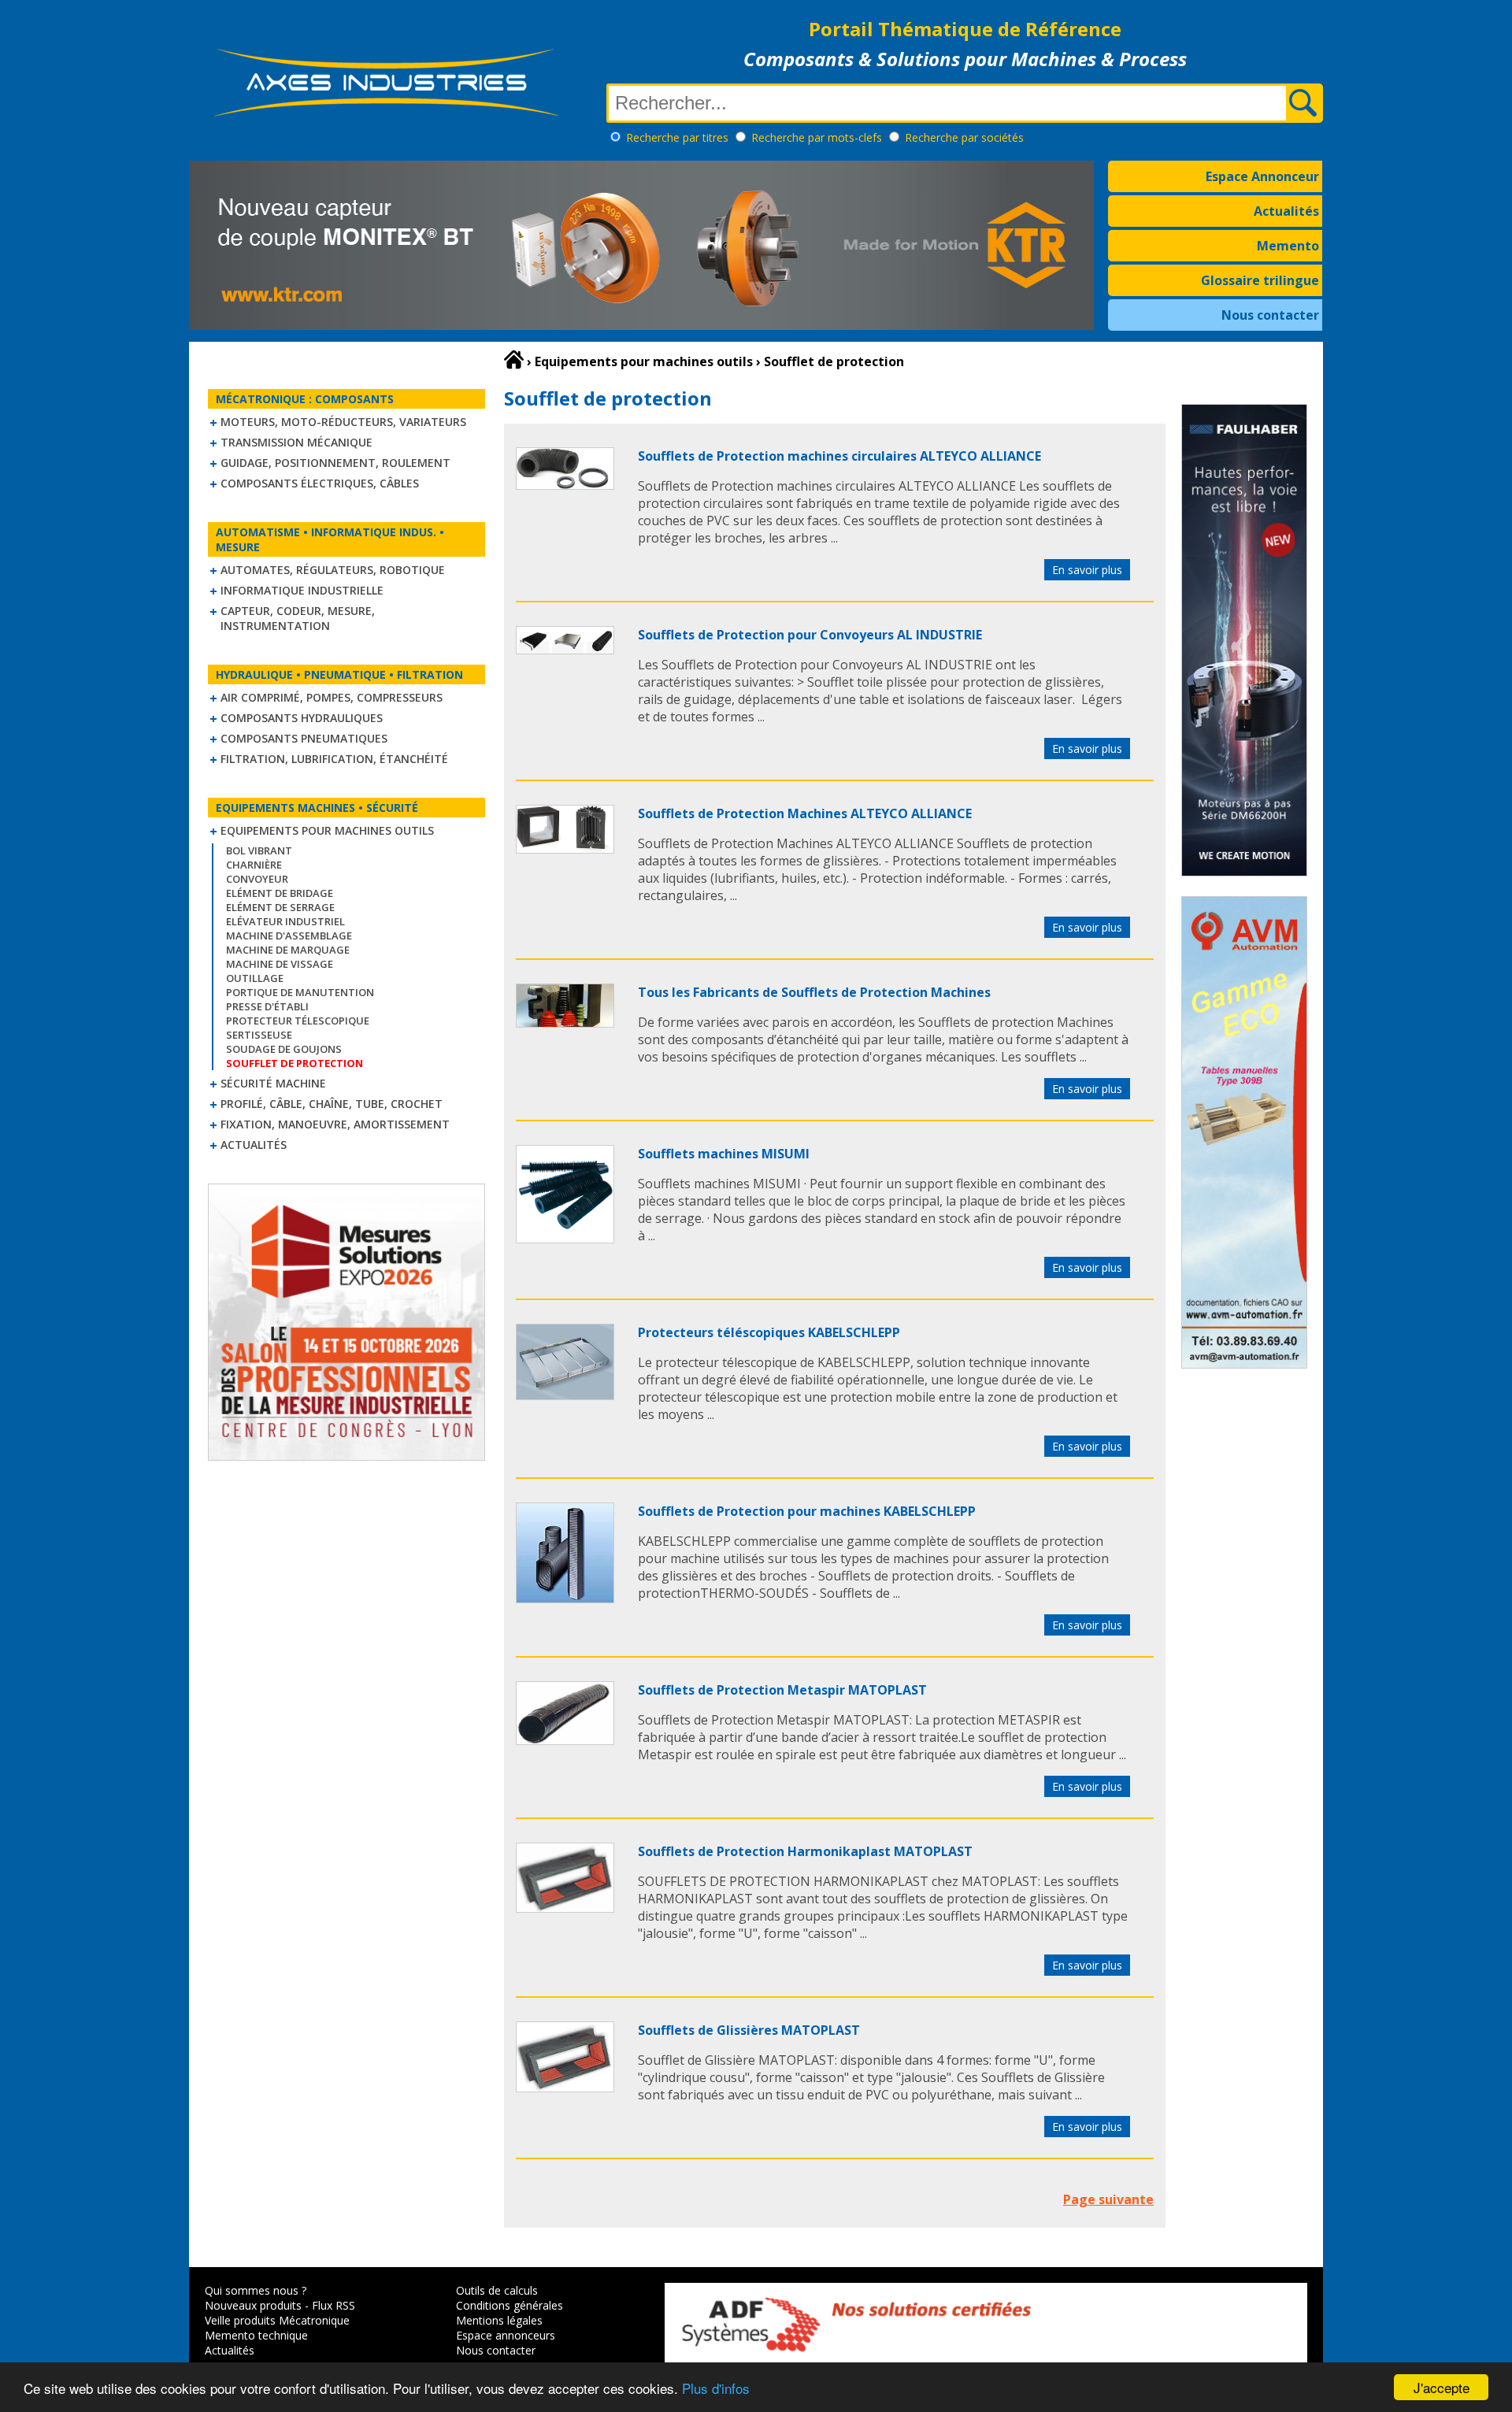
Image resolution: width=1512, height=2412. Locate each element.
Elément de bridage (280, 893)
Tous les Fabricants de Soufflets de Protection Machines (814, 992)
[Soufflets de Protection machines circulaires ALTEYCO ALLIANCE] (565, 485)
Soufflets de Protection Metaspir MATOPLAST (782, 1690)
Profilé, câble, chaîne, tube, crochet (332, 1104)
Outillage (255, 978)
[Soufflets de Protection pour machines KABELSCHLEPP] (565, 1599)
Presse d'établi (267, 1006)
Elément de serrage (280, 907)
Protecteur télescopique (298, 1021)
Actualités (1286, 211)
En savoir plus (1087, 570)
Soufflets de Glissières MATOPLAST (749, 2030)
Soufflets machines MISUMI (724, 1154)
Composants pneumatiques (304, 738)
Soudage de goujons (284, 1049)
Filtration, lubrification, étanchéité (334, 759)
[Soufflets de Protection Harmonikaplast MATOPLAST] (565, 1908)
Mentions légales (499, 2320)
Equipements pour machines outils (327, 830)
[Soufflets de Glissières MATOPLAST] (565, 2088)
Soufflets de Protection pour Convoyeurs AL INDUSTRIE (810, 635)
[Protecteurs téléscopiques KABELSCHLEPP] (565, 1395)
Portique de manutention (300, 992)
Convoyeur (257, 879)
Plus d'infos (716, 2388)
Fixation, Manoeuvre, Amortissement (335, 1124)
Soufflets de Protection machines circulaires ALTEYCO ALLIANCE (839, 456)
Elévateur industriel (285, 921)
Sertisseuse (259, 1035)
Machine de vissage (280, 964)
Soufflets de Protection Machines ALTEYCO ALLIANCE (805, 813)
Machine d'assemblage (289, 936)
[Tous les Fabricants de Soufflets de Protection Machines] (565, 1023)
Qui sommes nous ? (256, 2290)
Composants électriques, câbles (320, 483)
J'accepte (1442, 2387)
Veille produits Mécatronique (277, 2320)
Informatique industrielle (302, 590)
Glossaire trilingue (1260, 280)
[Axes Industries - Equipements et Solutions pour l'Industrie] (386, 117)
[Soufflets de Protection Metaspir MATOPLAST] (565, 1740)
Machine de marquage (288, 950)
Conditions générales (510, 2305)
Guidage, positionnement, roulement (335, 463)
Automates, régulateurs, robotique (333, 570)
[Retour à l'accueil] (514, 360)
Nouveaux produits (253, 2305)
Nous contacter (1270, 315)
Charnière (254, 865)
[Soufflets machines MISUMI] (565, 1239)
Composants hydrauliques (302, 718)
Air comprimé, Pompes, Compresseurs (332, 697)
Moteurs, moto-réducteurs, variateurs (343, 422)
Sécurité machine (273, 1083)
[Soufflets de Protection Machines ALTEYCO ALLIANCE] (565, 849)
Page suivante (1108, 2199)
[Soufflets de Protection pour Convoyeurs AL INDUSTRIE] (565, 650)
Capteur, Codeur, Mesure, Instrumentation (298, 618)
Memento (1288, 246)
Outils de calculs (497, 2290)
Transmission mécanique (296, 442)
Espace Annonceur (1262, 176)
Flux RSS (334, 2305)
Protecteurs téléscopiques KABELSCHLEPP (769, 1332)
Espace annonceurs (506, 2335)
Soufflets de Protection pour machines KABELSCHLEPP (807, 1511)
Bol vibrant (259, 850)
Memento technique (256, 2335)
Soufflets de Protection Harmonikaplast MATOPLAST (805, 1851)
